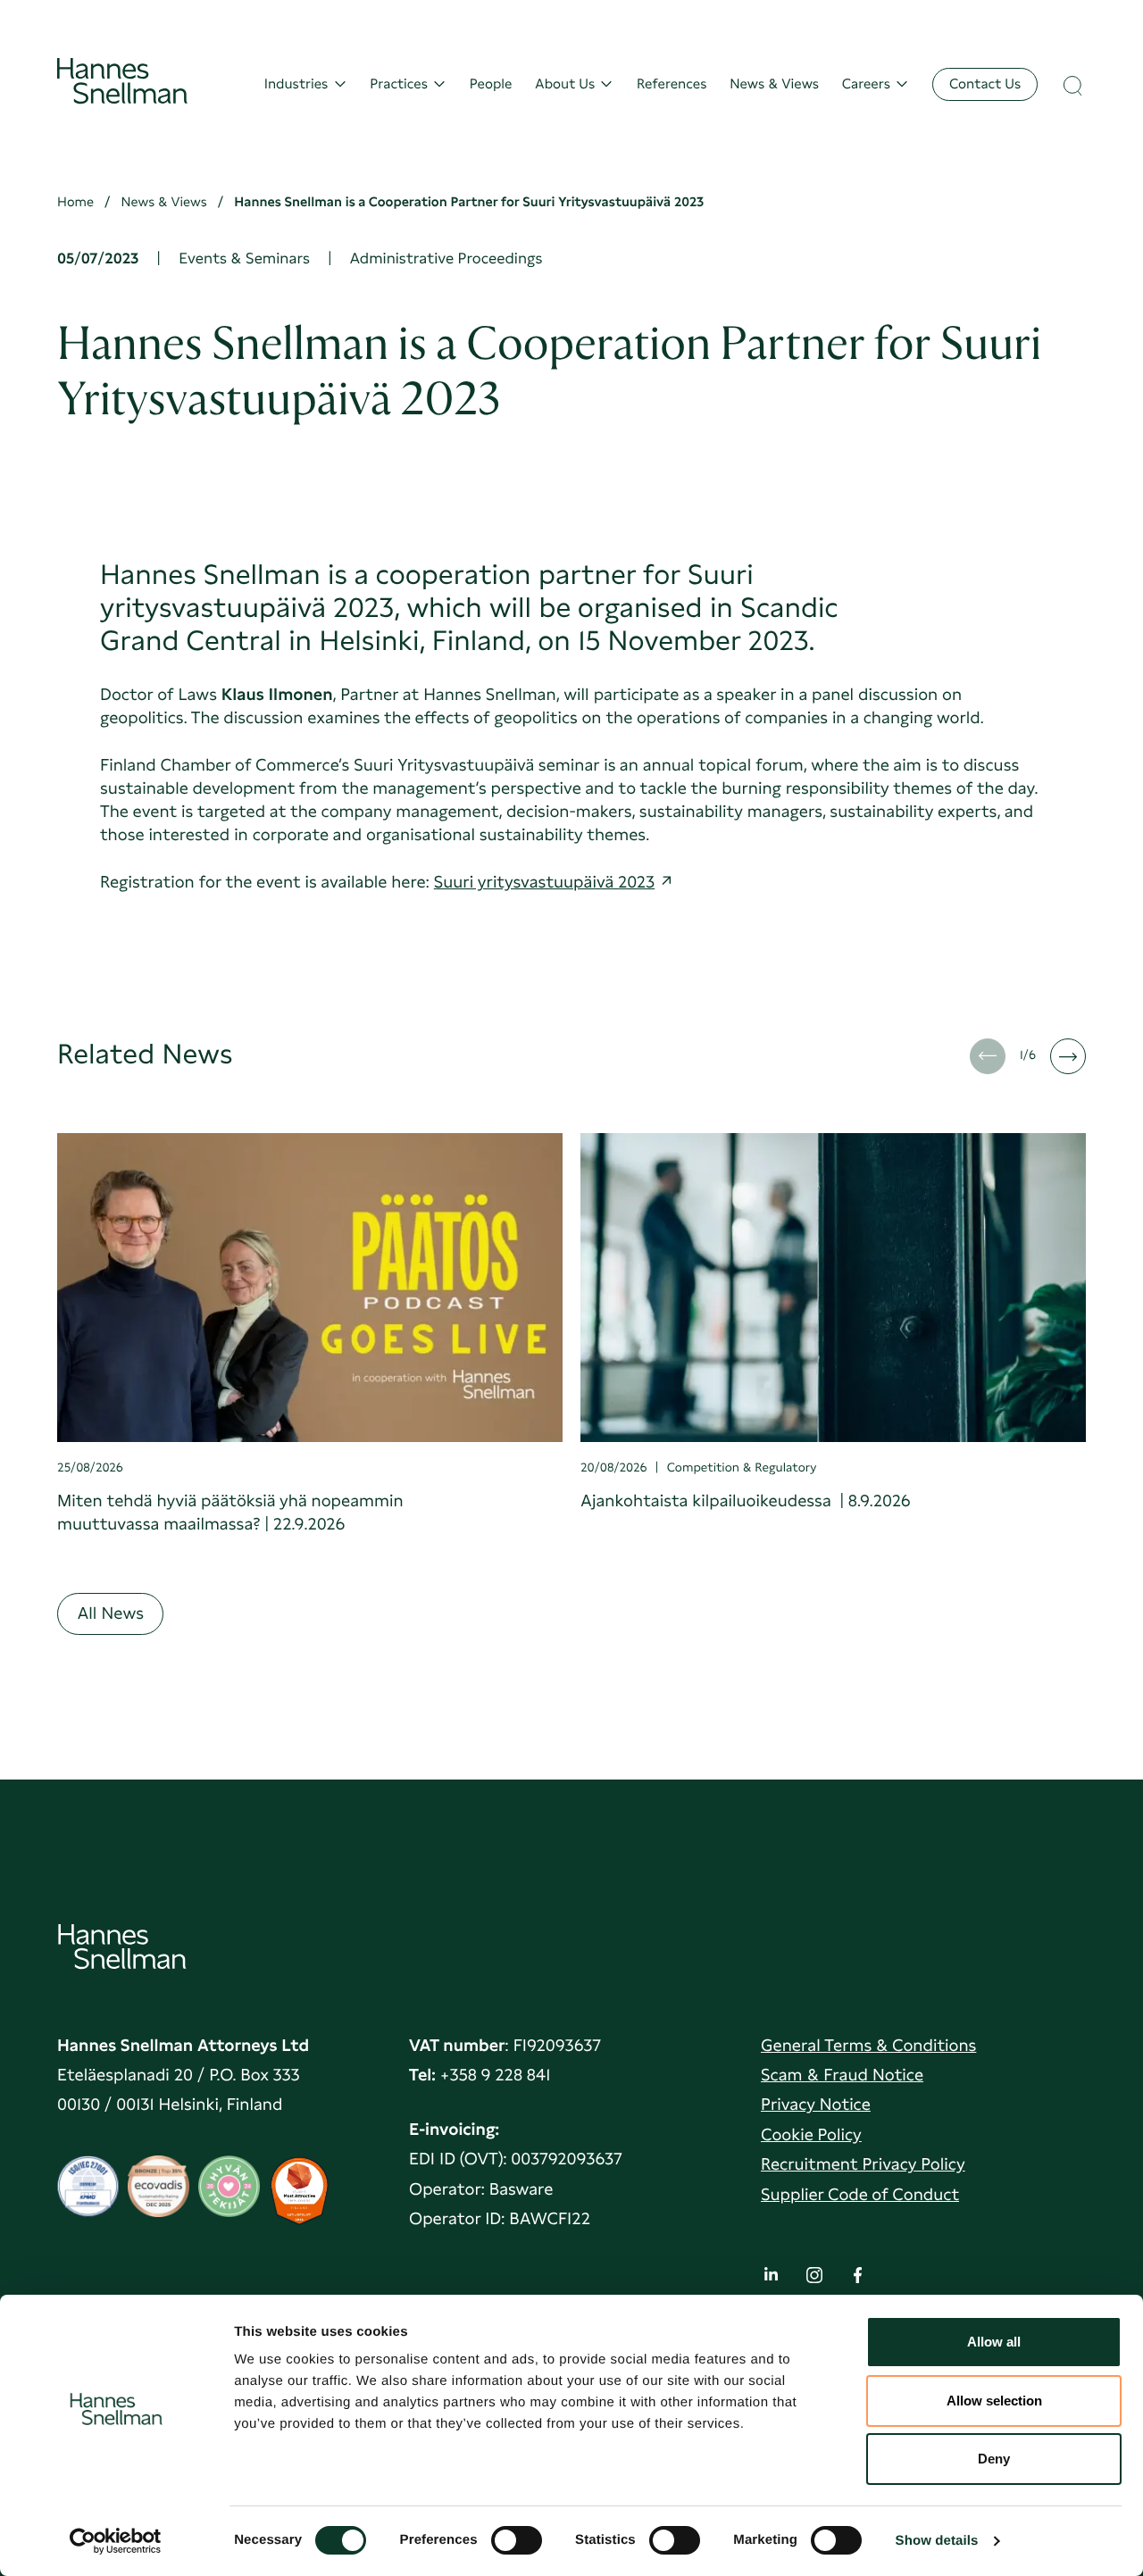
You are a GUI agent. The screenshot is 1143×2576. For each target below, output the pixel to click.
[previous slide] (988, 1056)
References (672, 84)
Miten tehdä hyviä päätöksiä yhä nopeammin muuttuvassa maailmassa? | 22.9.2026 (230, 1512)
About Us (565, 84)
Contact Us (985, 83)
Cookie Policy (811, 2134)
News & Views (774, 84)
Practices (399, 84)
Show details (937, 2541)
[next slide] (1068, 1056)
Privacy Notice (816, 2104)
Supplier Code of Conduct (860, 2194)
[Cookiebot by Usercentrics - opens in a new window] (116, 2541)
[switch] (517, 2535)
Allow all (994, 2342)
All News (110, 1613)
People (491, 84)
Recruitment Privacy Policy (863, 2164)
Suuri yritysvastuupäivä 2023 (544, 882)
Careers (866, 84)
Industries (296, 84)
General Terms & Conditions (868, 2045)
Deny (994, 2459)
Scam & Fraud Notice (842, 2075)
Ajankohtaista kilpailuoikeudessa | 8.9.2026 (746, 1501)
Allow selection (994, 2401)
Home (75, 202)
